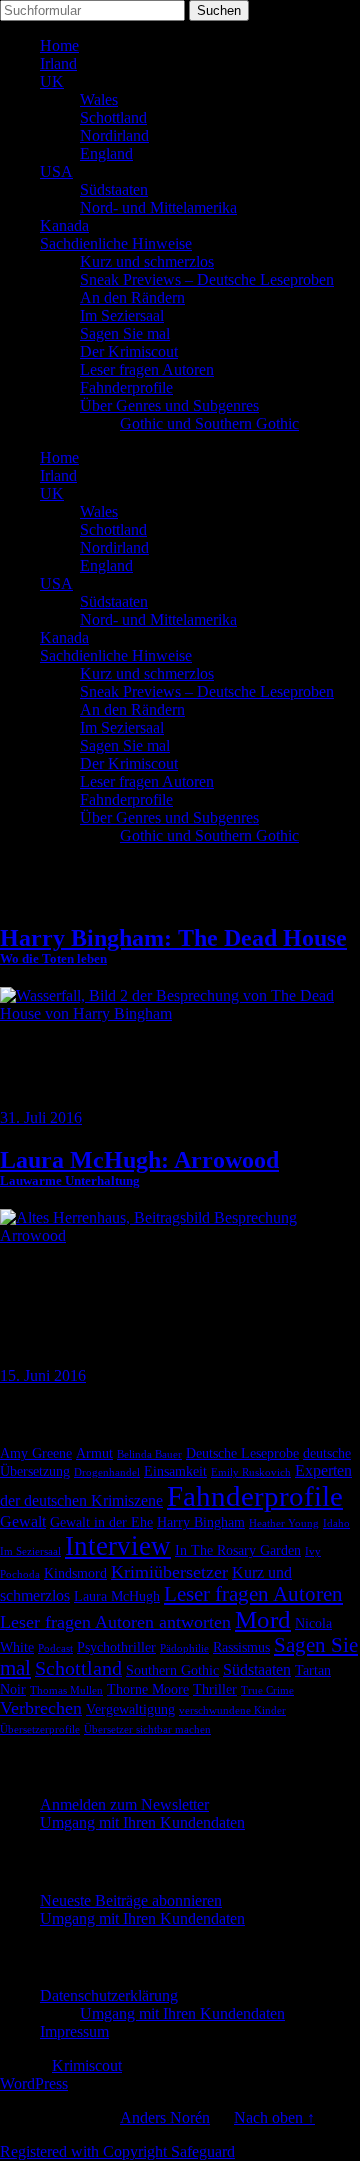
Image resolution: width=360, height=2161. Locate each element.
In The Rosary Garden (238, 1550)
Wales (99, 99)
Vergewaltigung (130, 1709)
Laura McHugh (117, 1596)
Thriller (215, 1689)
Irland (58, 63)
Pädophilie (184, 1648)
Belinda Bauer (149, 1454)
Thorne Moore (148, 1689)
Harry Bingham (201, 1522)
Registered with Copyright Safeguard (117, 2151)
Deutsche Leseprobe (242, 1453)
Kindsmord (75, 1573)
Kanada (64, 225)
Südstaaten (114, 189)
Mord (263, 1619)
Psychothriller (116, 1647)
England (106, 153)
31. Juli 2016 (41, 1117)
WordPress (34, 2083)
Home (59, 45)
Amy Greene (36, 1453)
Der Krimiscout (129, 351)
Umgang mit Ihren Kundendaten (142, 1822)
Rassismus (241, 1647)
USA (56, 171)
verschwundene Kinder (232, 1710)
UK (52, 81)
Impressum (74, 2031)
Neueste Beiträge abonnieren (131, 1900)
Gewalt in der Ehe (101, 1522)
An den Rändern (132, 297)
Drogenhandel (107, 1472)
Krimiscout (87, 2065)
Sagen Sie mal (125, 333)
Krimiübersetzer (169, 1572)
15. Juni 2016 (43, 1375)
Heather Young (284, 1523)
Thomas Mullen (66, 1690)
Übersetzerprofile (40, 1729)
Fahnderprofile (126, 387)
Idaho (336, 1523)
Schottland (113, 117)
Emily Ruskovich (251, 1472)
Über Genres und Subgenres (169, 405)
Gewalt (23, 1521)
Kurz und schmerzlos (147, 261)
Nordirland (114, 135)
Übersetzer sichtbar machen (147, 1729)
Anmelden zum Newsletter (124, 1804)
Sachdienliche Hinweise (116, 243)
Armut (94, 1453)
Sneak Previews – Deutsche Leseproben (207, 279)
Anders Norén (165, 2117)
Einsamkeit (175, 1471)
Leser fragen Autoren (147, 369)
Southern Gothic (172, 1670)
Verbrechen (41, 1708)
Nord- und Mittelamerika (158, 207)
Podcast (55, 1648)
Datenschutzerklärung (109, 1995)
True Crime (267, 1690)
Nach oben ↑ (274, 2117)
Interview (118, 1546)
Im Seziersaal (122, 315)
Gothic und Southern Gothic (209, 423)
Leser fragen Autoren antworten (115, 1622)
